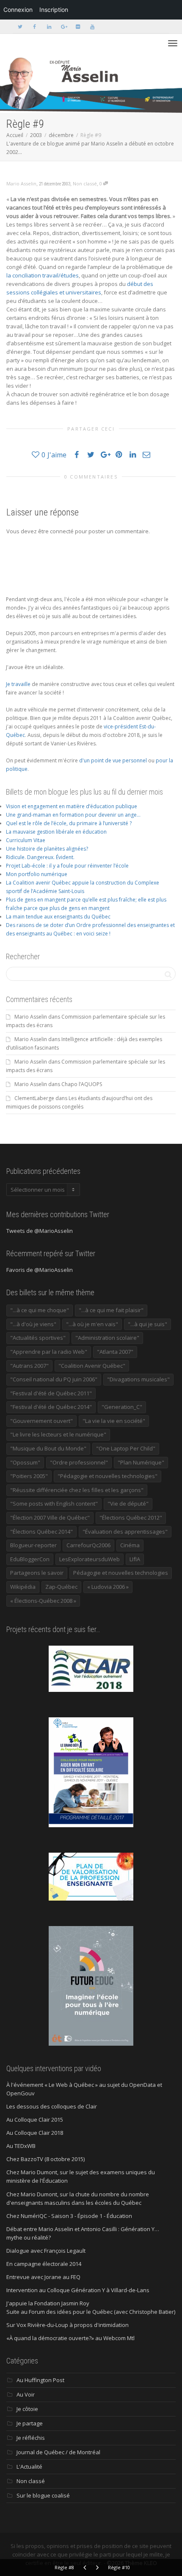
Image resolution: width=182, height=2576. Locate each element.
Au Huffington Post (40, 2380)
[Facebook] (34, 27)
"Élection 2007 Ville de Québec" (50, 1518)
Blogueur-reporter (33, 1545)
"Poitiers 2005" (29, 1476)
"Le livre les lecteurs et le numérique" (58, 1434)
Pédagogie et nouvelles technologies (121, 1573)
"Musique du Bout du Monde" (48, 1448)
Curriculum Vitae (26, 840)
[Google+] (63, 27)
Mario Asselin (31, 1017)
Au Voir (26, 2394)
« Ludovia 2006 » (108, 1587)
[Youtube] (92, 27)
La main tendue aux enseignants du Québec (58, 917)
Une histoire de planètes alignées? (47, 849)
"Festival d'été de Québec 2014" (51, 1407)
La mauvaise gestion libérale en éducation (56, 832)
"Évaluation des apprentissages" (125, 1532)
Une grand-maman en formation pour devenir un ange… (73, 815)
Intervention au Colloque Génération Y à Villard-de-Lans (78, 2290)
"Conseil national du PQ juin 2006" (54, 1379)
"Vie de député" (128, 1504)
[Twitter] (20, 27)
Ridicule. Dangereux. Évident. (40, 857)
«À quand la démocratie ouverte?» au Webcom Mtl (70, 2338)
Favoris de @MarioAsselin (40, 1270)
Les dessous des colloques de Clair (52, 2106)
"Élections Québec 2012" (131, 1518)
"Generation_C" (122, 1407)
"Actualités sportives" (38, 1338)
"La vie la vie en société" (114, 1421)
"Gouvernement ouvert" (41, 1421)
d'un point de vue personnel (113, 760)
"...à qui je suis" (148, 1324)
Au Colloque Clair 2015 (35, 2120)
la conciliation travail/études (43, 275)
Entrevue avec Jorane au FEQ (43, 2277)
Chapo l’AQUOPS (82, 1084)
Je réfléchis (31, 2438)
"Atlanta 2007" (115, 1352)
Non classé (85, 183)
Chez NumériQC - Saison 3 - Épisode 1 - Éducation (69, 2216)
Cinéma (130, 1545)
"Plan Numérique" (141, 1462)
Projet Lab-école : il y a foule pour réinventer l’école (67, 866)
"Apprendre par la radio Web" (49, 1352)
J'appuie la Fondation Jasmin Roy (48, 2303)
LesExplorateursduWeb (90, 1559)
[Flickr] (78, 27)
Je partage (30, 2423)
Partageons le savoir (37, 1573)
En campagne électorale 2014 (44, 2264)
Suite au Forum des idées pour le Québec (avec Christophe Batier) (91, 2312)
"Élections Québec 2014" (41, 1532)
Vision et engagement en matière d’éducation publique (72, 806)
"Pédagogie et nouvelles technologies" (108, 1476)
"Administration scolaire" (107, 1338)
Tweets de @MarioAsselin (40, 1231)
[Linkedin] (49, 27)
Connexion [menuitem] (18, 10)
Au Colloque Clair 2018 (35, 2133)
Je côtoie (27, 2409)
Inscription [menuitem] (54, 10)
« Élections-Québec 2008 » (43, 1601)
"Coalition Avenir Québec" (92, 1366)
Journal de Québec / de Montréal (58, 2452)
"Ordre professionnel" (79, 1462)
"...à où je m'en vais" (92, 1324)
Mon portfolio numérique (37, 874)
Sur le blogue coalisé (43, 2495)
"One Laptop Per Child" (126, 1448)
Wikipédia (23, 1587)
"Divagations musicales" (138, 1379)
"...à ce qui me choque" (40, 1310)
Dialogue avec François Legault (46, 2251)
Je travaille (18, 684)
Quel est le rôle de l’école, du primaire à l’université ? (69, 823)
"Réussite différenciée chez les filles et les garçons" (77, 1490)
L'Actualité (29, 2467)
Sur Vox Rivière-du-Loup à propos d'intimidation (68, 2325)
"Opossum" (25, 1462)
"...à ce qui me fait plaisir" (111, 1310)
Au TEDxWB (21, 2146)
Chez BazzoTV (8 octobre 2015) (45, 2159)
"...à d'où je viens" (33, 1324)
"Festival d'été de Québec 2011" (51, 1393)
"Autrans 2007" (29, 1366)
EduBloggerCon (30, 1559)
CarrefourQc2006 (88, 1545)
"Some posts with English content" (54, 1504)
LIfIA (135, 1559)
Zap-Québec (61, 1587)
